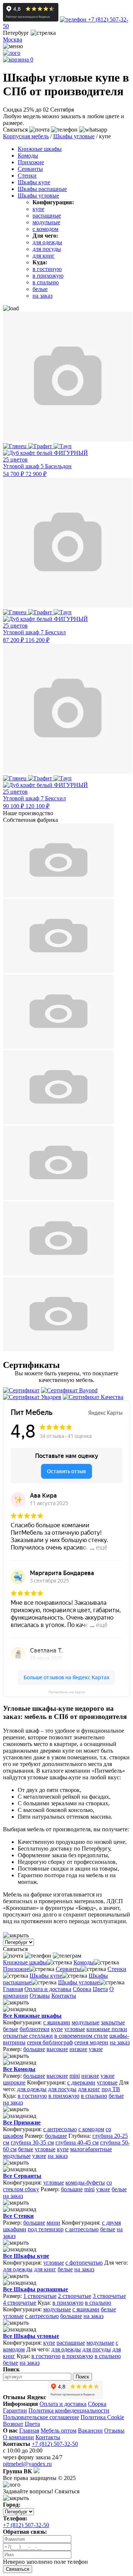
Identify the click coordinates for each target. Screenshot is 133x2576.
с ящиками (57, 2022)
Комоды (28, 156)
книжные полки (107, 2029)
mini (75, 2076)
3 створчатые (109, 2296)
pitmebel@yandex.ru (27, 2464)
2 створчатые (75, 2296)
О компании (18, 2437)
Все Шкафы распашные (35, 2289)
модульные (46, 222)
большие (34, 2049)
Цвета (100, 1989)
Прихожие (31, 162)
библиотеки (35, 2029)
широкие (14, 2082)
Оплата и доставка (48, 1989)
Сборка (82, 1989)
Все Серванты (22, 2176)
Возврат (13, 2424)
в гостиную (47, 269)
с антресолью (60, 2129)
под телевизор (46, 2229)
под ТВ (111, 2089)
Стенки (27, 176)
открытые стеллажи (28, 2036)
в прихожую (48, 276)
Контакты (64, 1996)
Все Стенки (18, 2216)
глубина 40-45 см (77, 2142)
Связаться (18, 2569)
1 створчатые (40, 2296)
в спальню (46, 282)
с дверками (81, 2082)
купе (38, 209)
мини (53, 2223)
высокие (57, 2049)
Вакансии (90, 2430)
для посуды (47, 249)
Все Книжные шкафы (32, 2016)
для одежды (47, 242)
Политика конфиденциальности (69, 2410)
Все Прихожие (22, 2122)
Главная (13, 1989)
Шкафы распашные (42, 189)
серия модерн (91, 2042)
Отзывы (40, 1996)
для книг (44, 256)
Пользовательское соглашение (41, 2417)
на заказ (42, 296)
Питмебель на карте (67, 1692)
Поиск (82, 2377)
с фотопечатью (84, 2263)
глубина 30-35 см (32, 2142)
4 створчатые (20, 2303)
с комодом (45, 229)
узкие (96, 2049)
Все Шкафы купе (26, 2256)
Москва (13, 39)
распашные (47, 216)
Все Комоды (19, 2069)
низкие (78, 2049)
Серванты (30, 169)
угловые (75, 2029)
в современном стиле (81, 2036)
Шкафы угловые (38, 196)
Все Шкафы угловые (31, 2336)
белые (40, 289)
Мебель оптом (59, 2430)
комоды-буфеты (85, 2183)
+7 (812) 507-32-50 (55, 2444)
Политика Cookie (102, 2417)
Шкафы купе (34, 182)
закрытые (113, 2022)
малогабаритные (91, 2149)
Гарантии (15, 2410)
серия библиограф (50, 2042)
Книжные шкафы (40, 149)
